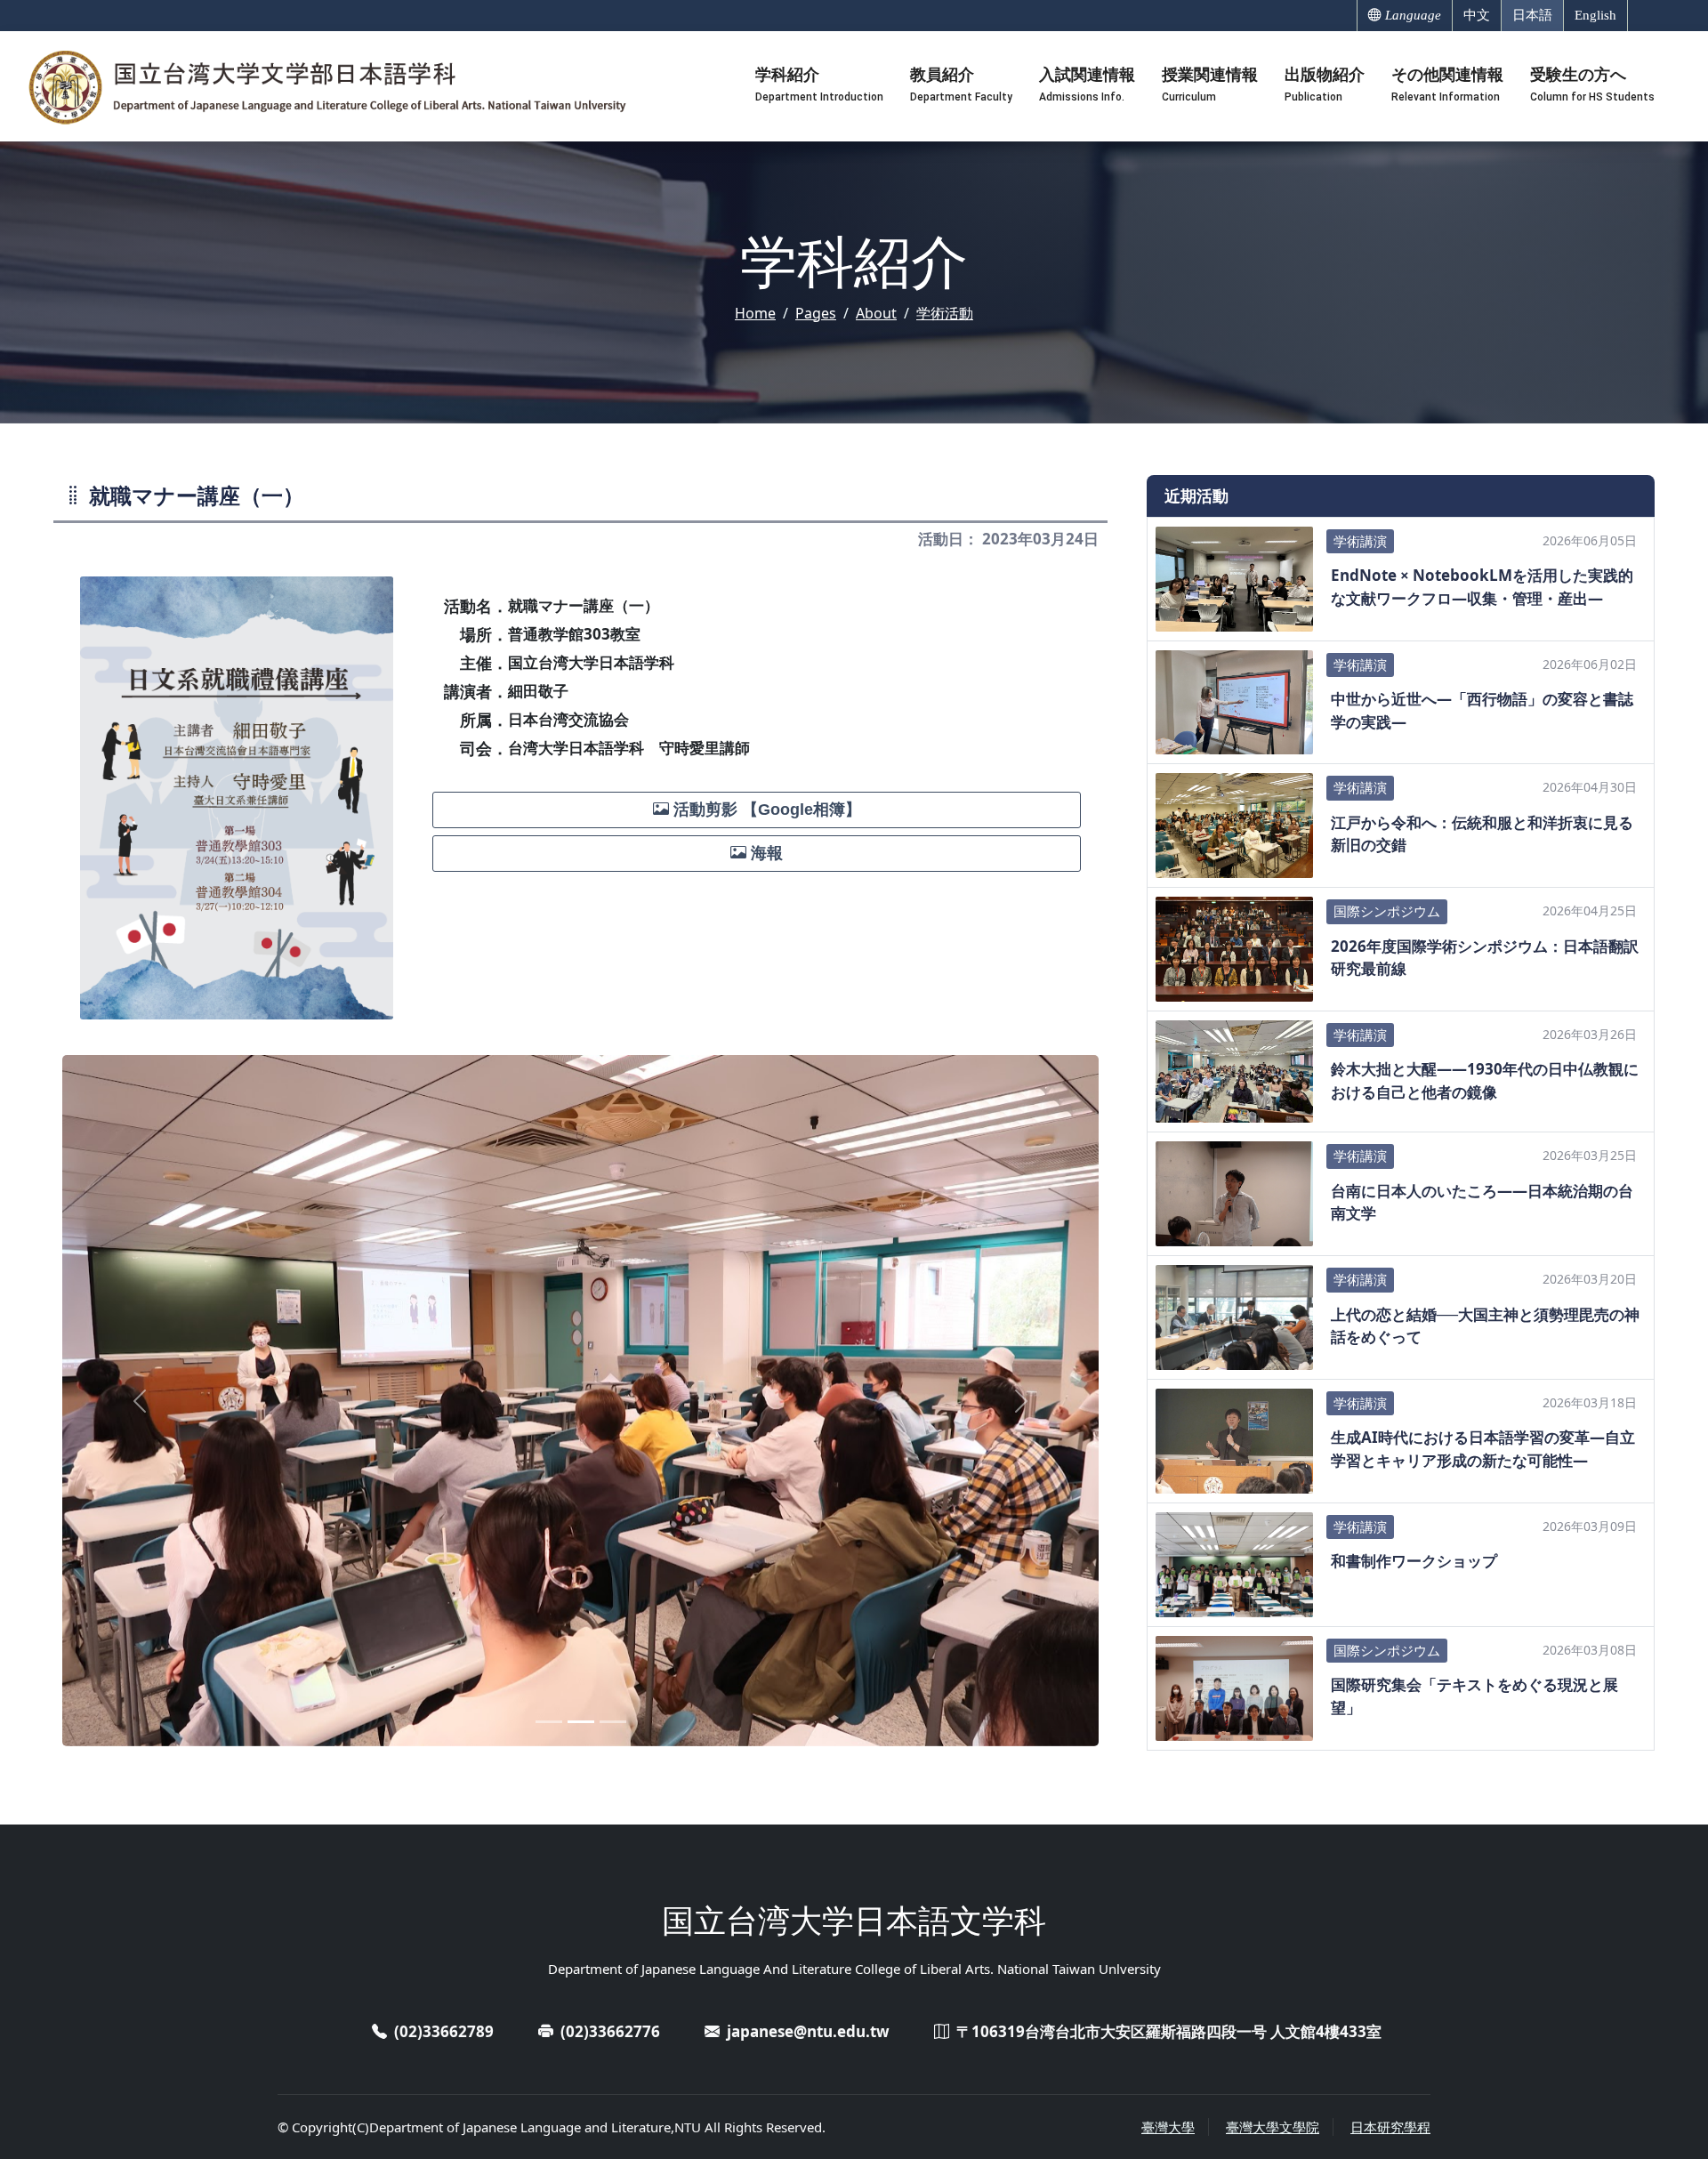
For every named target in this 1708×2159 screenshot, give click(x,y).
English (1595, 15)
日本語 (1532, 15)
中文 (1477, 15)
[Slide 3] (613, 1722)
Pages (816, 313)
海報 (765, 853)
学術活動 (945, 313)
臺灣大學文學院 (1273, 2127)
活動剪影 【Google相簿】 (765, 810)
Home (755, 313)
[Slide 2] (581, 1722)
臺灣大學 (1168, 2127)
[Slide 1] (549, 1722)
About (876, 313)
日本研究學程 (1390, 2127)
